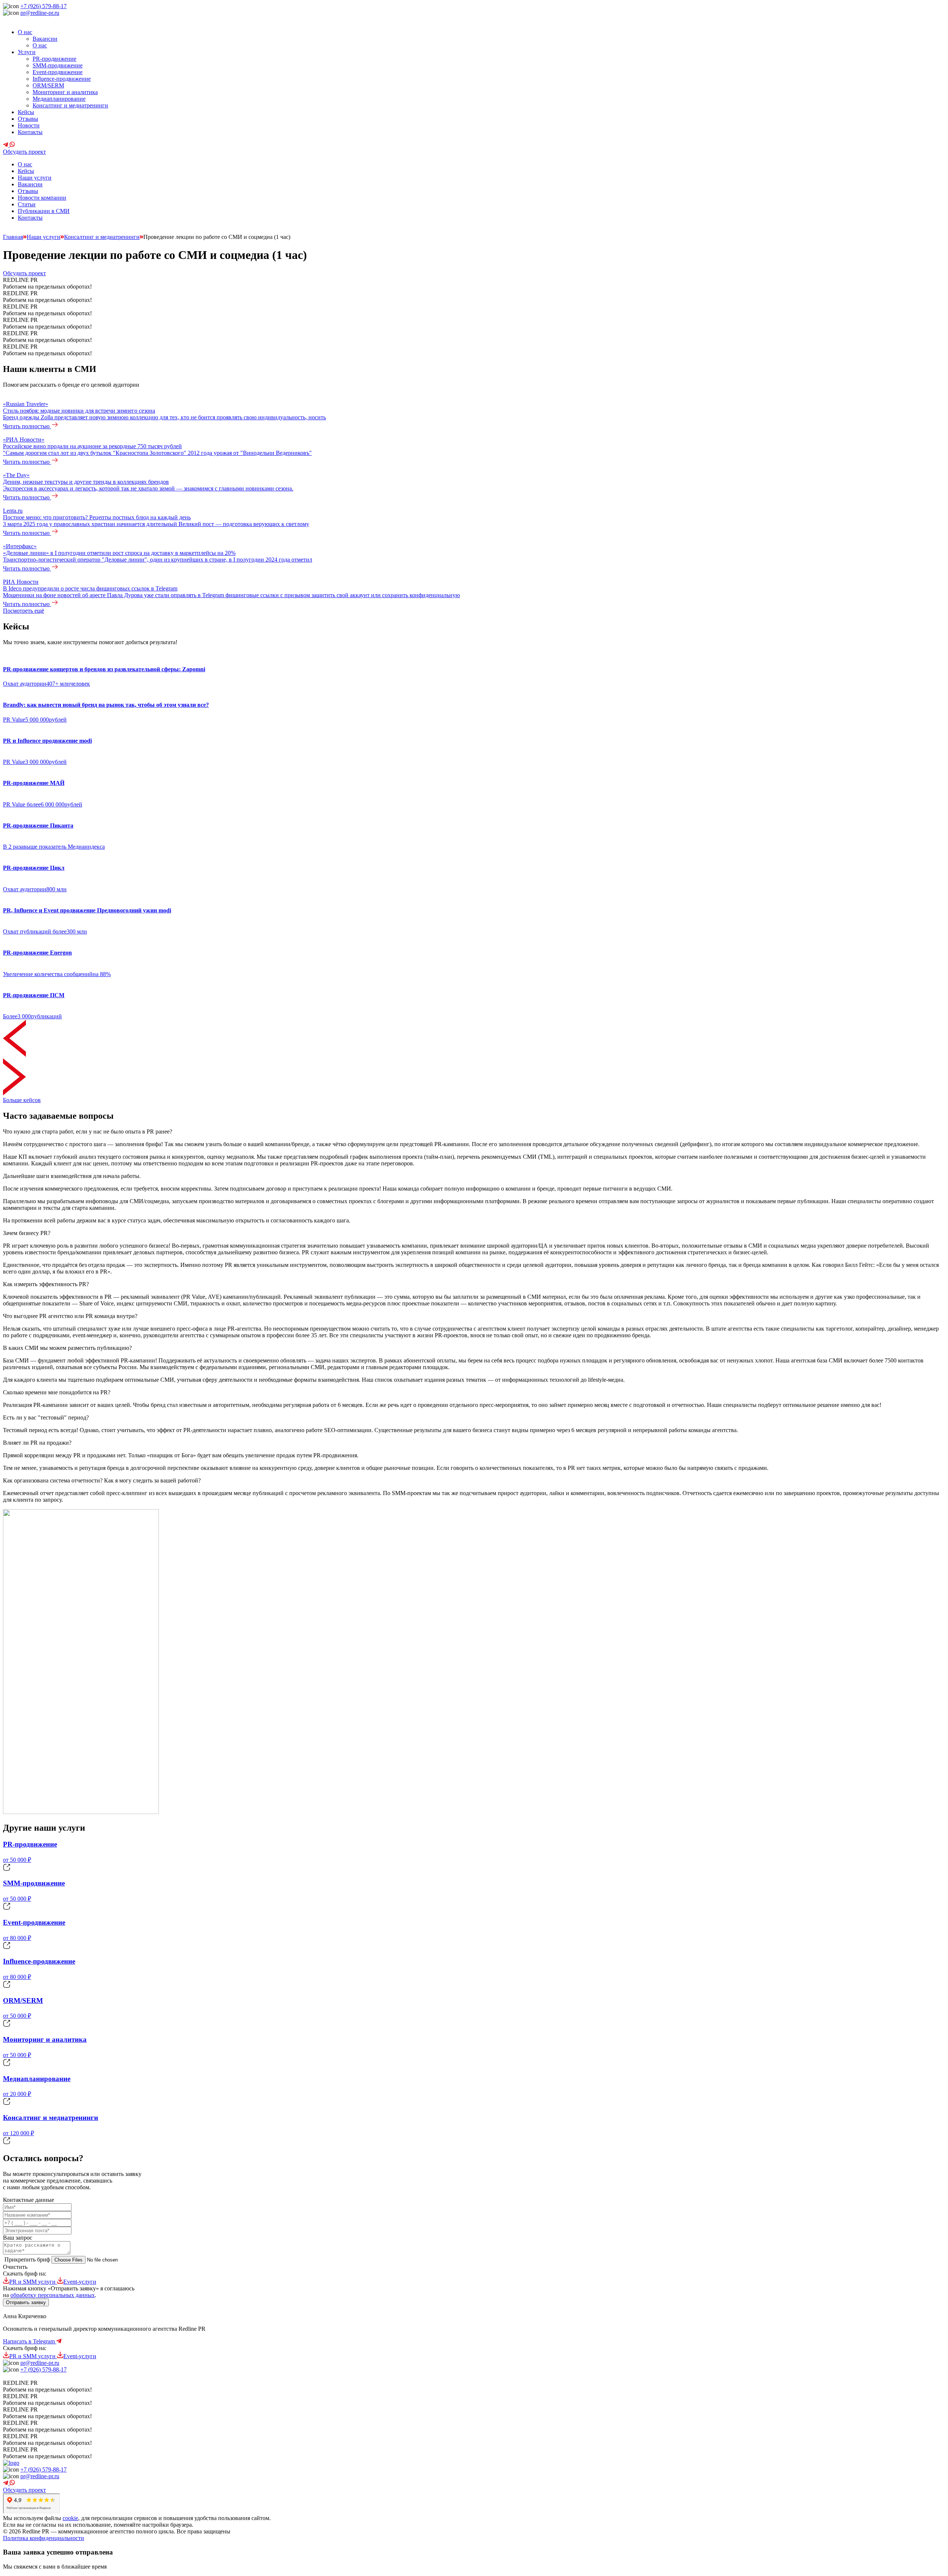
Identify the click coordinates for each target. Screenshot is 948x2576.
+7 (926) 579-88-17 (44, 6)
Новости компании (42, 198)
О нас (25, 32)
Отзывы (28, 119)
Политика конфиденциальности (44, 2538)
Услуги (27, 52)
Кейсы (26, 112)
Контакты (30, 132)
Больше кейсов (22, 1100)
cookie (70, 2518)
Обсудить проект (24, 152)
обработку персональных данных (53, 2295)
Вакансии (45, 39)
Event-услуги (80, 2282)
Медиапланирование (59, 99)
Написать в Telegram (30, 2341)
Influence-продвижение (62, 79)
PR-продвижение (54, 59)
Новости (29, 125)
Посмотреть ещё (24, 611)
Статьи (27, 204)
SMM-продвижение (58, 65)
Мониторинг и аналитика (65, 92)
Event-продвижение (58, 72)
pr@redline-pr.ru (40, 13)
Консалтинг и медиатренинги (70, 105)
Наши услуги (35, 178)
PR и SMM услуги (33, 2282)
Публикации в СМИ (44, 211)
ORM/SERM (48, 85)
